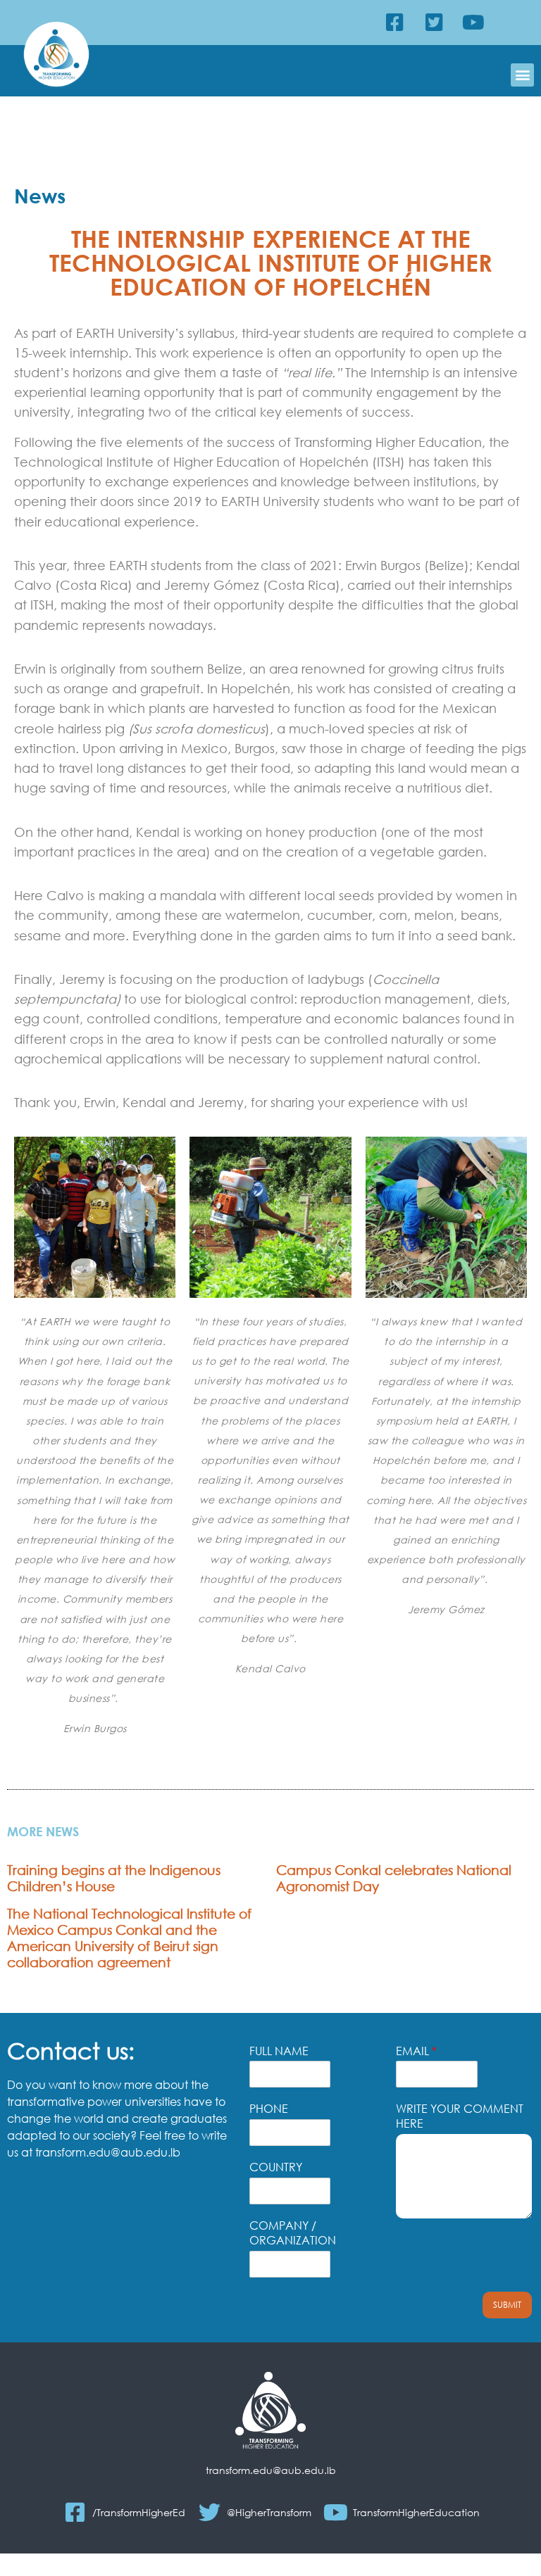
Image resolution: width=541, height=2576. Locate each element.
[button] (522, 75)
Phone (269, 2109)
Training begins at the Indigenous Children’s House (114, 1878)
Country (276, 2167)
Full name (279, 2051)
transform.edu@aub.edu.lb (271, 2470)
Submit (507, 2305)
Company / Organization (293, 2233)
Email (416, 2051)
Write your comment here (460, 2116)
